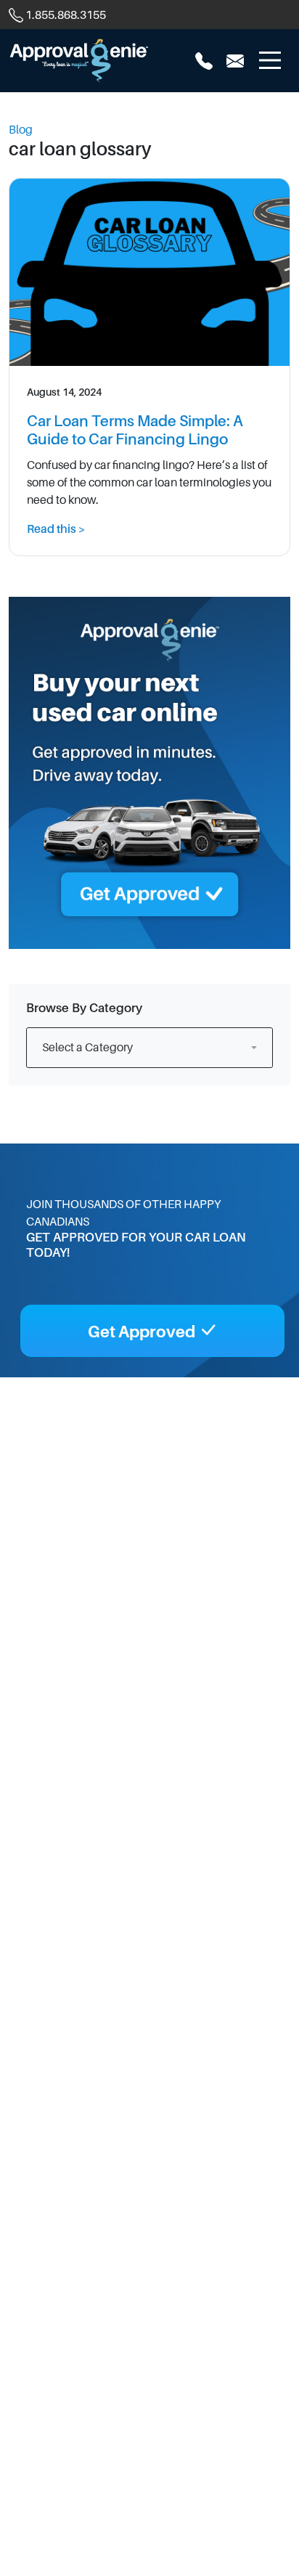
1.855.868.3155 (66, 15)
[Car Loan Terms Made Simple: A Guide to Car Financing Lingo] (149, 274)
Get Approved (143, 1332)
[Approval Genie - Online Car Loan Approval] (79, 60)
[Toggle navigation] (270, 60)
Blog (21, 130)
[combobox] (149, 1048)
